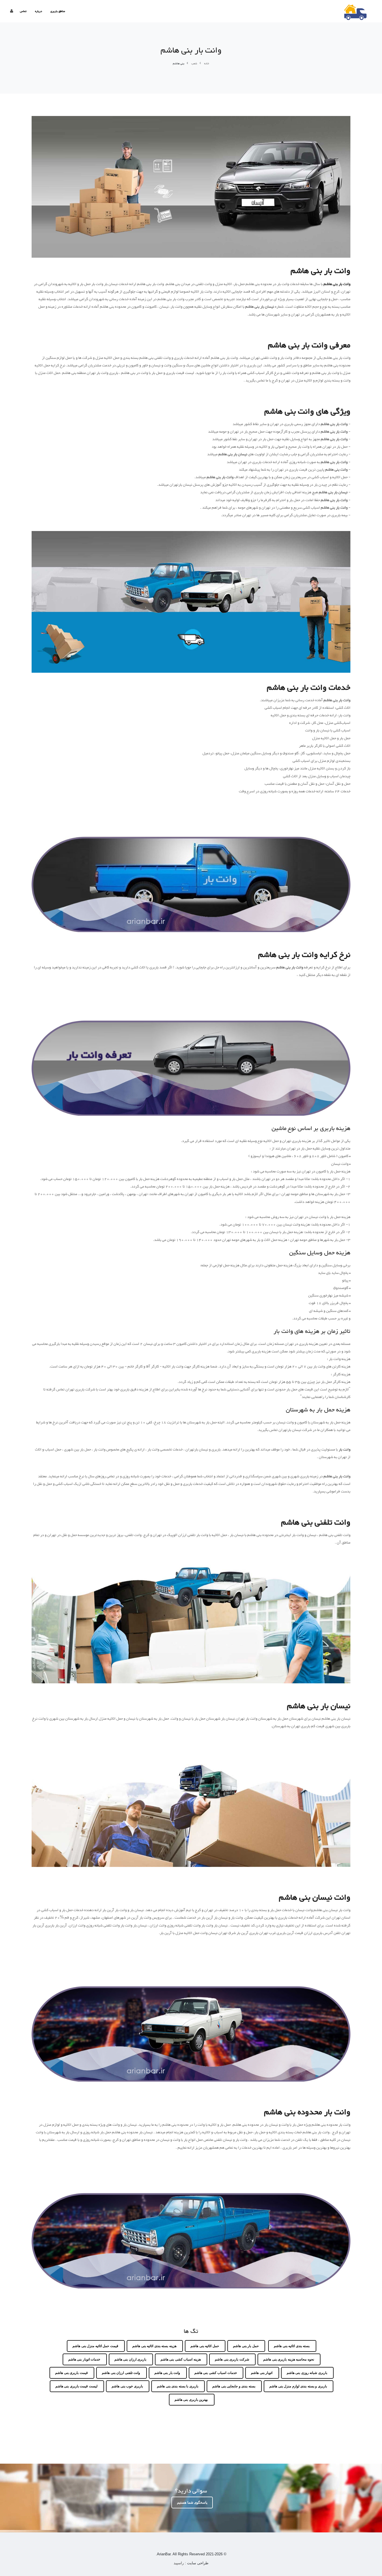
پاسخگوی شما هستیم (192, 2502)
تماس (23, 11)
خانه (207, 64)
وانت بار (344, 1450)
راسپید (179, 2563)
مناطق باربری (58, 11)
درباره (38, 11)
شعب (194, 64)
